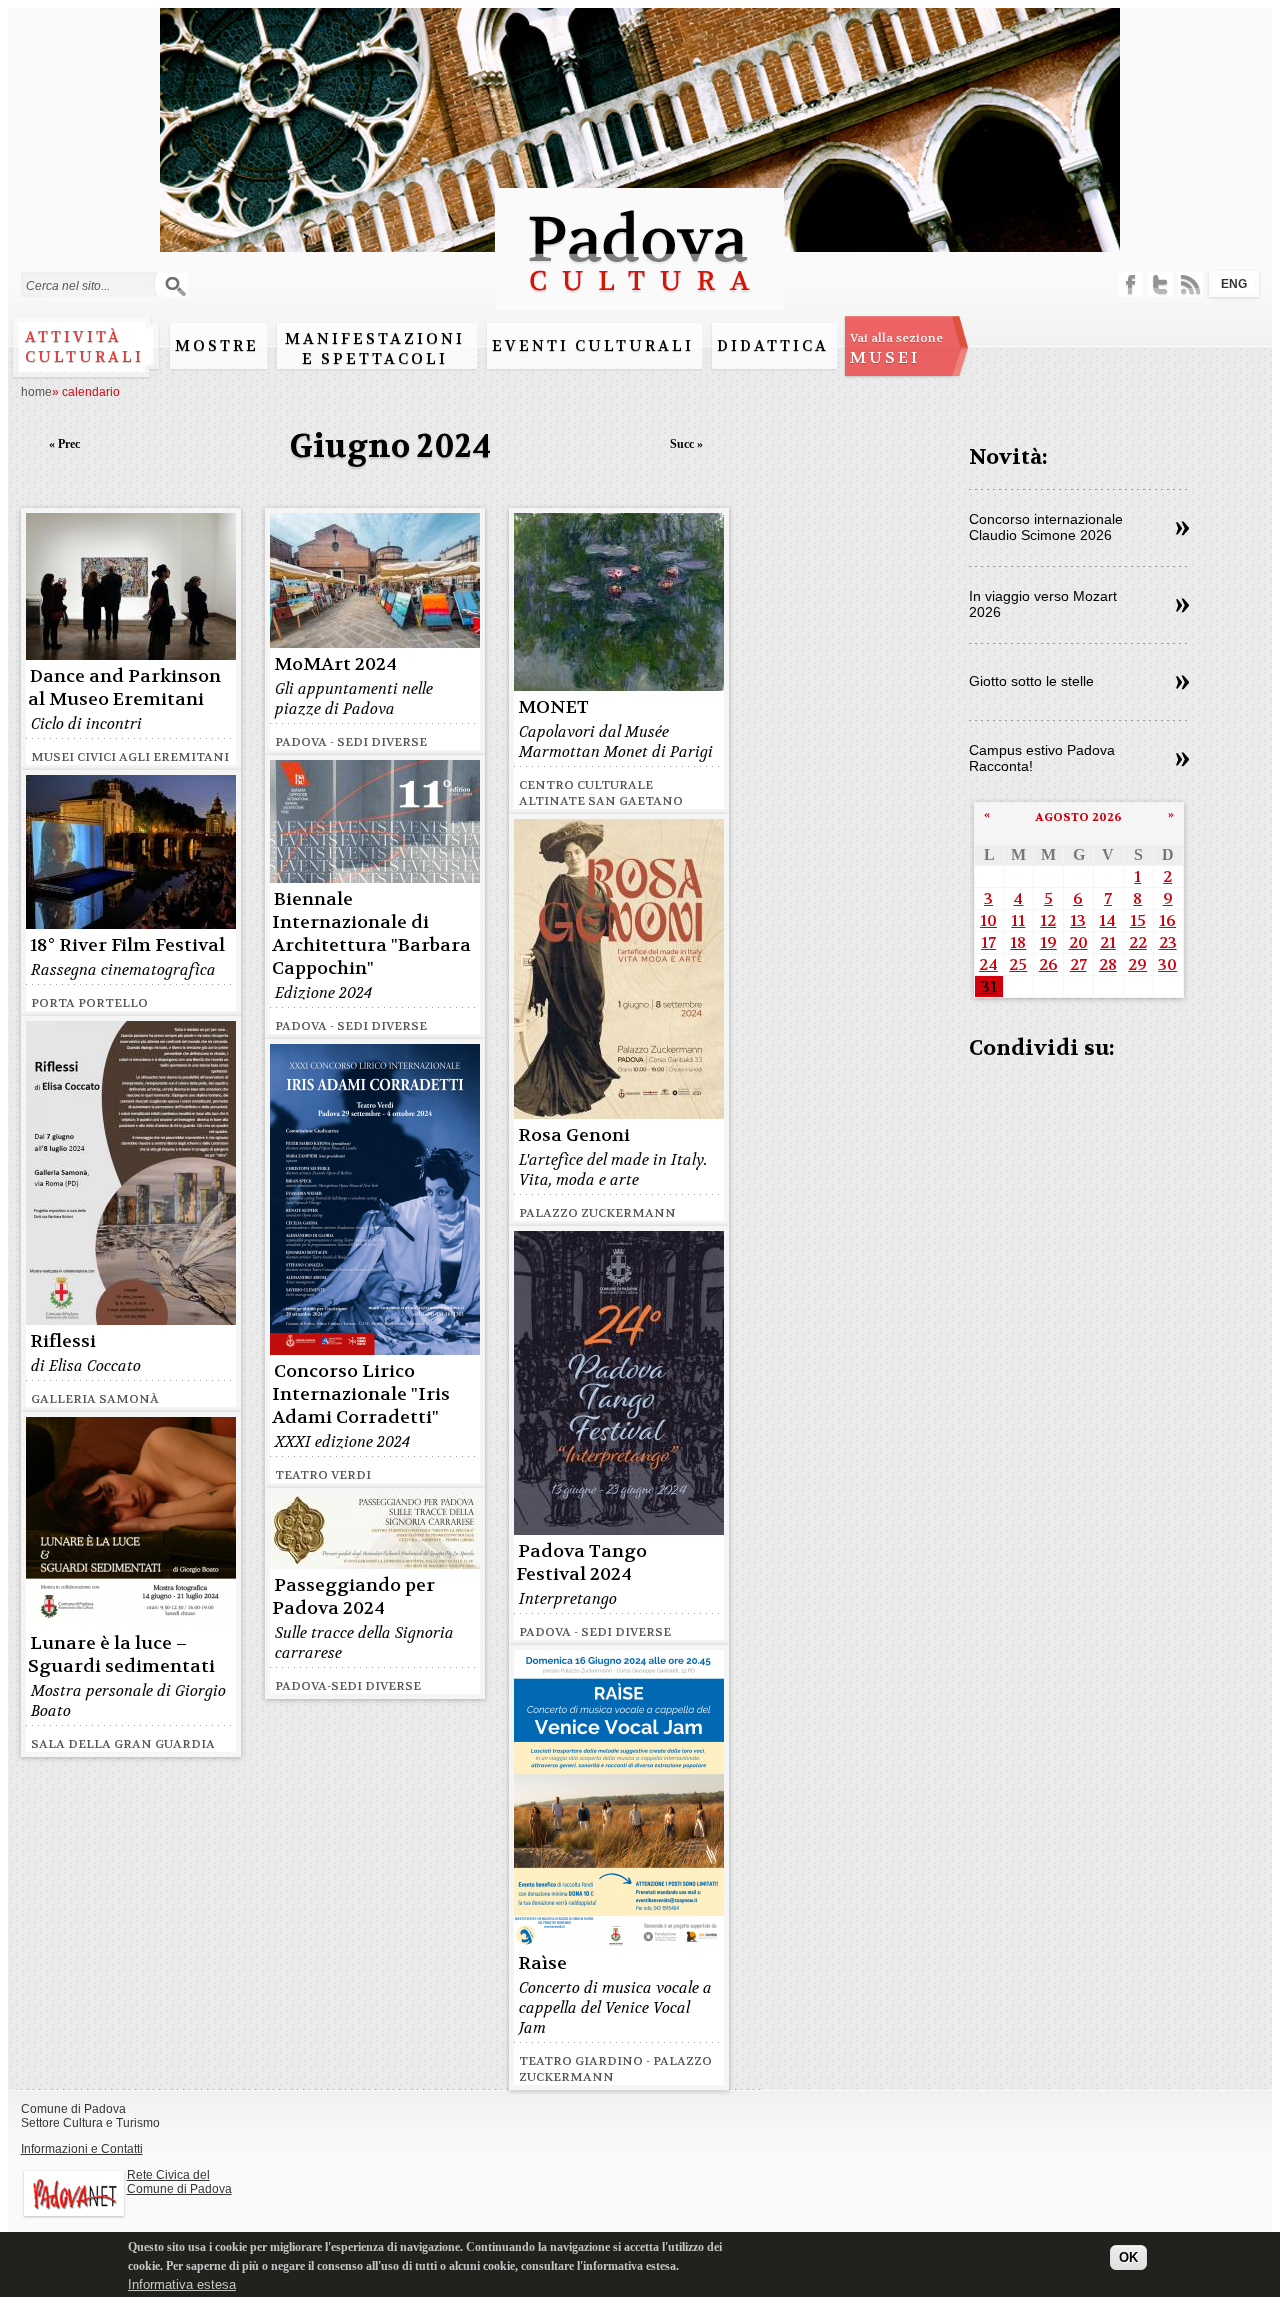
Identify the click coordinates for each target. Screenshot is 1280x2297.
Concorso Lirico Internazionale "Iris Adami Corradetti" (361, 1394)
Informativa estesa (182, 2284)
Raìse (542, 1963)
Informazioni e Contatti (82, 2149)
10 (988, 920)
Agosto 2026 (1078, 817)
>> (1182, 529)
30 (1167, 964)
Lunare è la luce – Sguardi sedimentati (121, 1655)
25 (1018, 964)
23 (1168, 942)
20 (1078, 942)
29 (1137, 964)
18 (1018, 942)
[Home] (639, 300)
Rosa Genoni (574, 1135)
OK (1128, 2258)
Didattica (773, 346)
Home (36, 392)
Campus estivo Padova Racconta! (1042, 758)
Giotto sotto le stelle (1031, 681)
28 (1108, 964)
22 (1138, 942)
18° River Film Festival (127, 945)
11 (1018, 920)
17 (988, 942)
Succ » (686, 444)
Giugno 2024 (390, 446)
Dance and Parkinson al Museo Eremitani (124, 688)
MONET (553, 707)
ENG (1234, 284)
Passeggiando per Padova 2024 (353, 1597)
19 (1048, 942)
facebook (1130, 284)
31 (989, 986)
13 (1078, 920)
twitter (1160, 284)
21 (1108, 942)
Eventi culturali (593, 346)
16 (1167, 920)
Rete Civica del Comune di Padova (179, 2182)
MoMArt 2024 (335, 664)
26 (1048, 964)
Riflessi (63, 1341)
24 (988, 964)
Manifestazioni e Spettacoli (375, 349)
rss (1190, 284)
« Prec (64, 444)
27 (1078, 964)
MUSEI (896, 349)
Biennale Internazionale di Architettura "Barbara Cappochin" (371, 934)
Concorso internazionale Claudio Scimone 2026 (1046, 527)
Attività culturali (84, 347)
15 (1138, 920)
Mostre (217, 346)
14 (1107, 920)
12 (1048, 920)
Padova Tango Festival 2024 (581, 1563)
